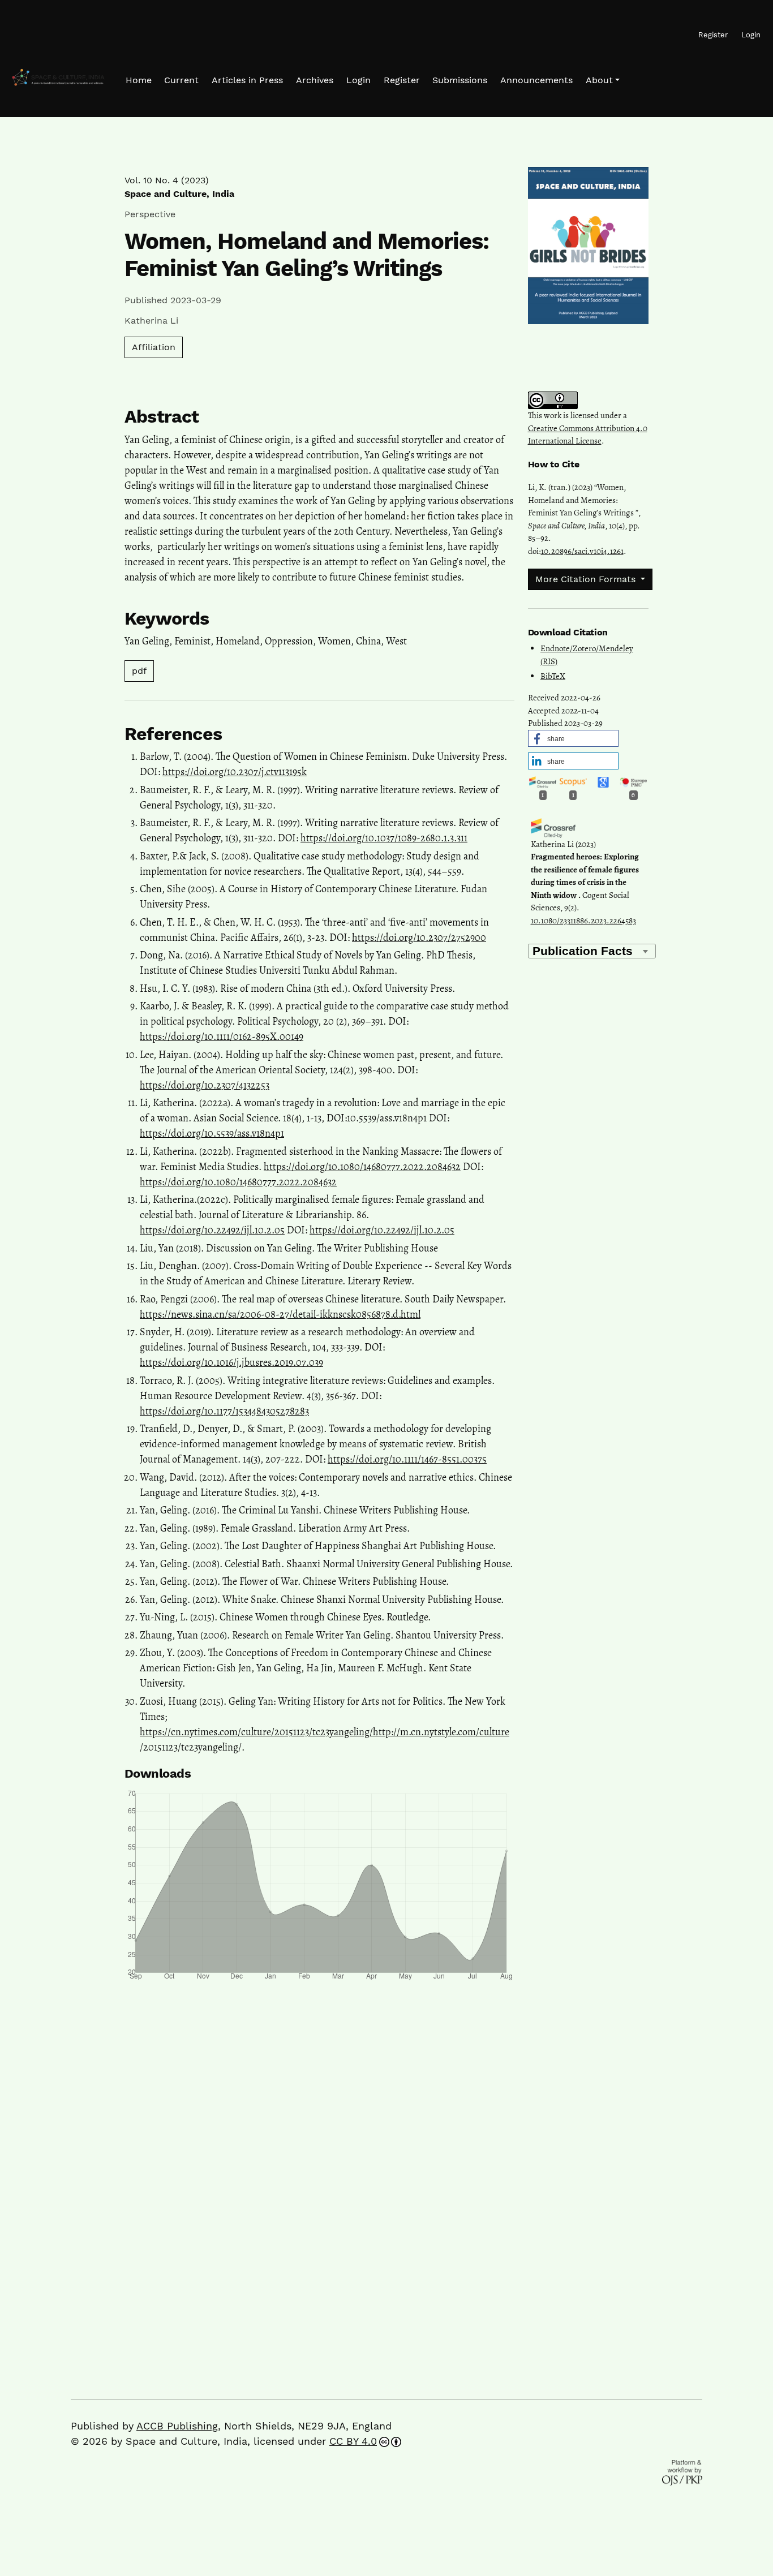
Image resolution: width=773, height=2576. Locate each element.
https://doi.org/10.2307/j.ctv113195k (235, 772)
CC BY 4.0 (353, 2441)
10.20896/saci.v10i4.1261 (582, 551)
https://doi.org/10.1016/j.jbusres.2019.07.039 (231, 1362)
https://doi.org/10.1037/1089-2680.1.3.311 (384, 838)
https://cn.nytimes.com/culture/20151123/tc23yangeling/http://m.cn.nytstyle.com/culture (325, 1732)
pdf (139, 671)
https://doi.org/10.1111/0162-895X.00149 (222, 1037)
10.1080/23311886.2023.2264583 (583, 921)
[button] (603, 80)
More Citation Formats (587, 579)
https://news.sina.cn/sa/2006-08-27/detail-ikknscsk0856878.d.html (280, 1314)
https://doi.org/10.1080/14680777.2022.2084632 (362, 1167)
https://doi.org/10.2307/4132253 (205, 1085)
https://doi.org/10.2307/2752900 (419, 937)
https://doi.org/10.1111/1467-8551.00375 (407, 1459)
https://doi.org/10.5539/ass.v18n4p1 (212, 1133)
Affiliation (154, 347)
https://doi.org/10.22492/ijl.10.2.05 (212, 1230)
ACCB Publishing (177, 2426)
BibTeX (553, 676)
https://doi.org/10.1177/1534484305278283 (224, 1411)
